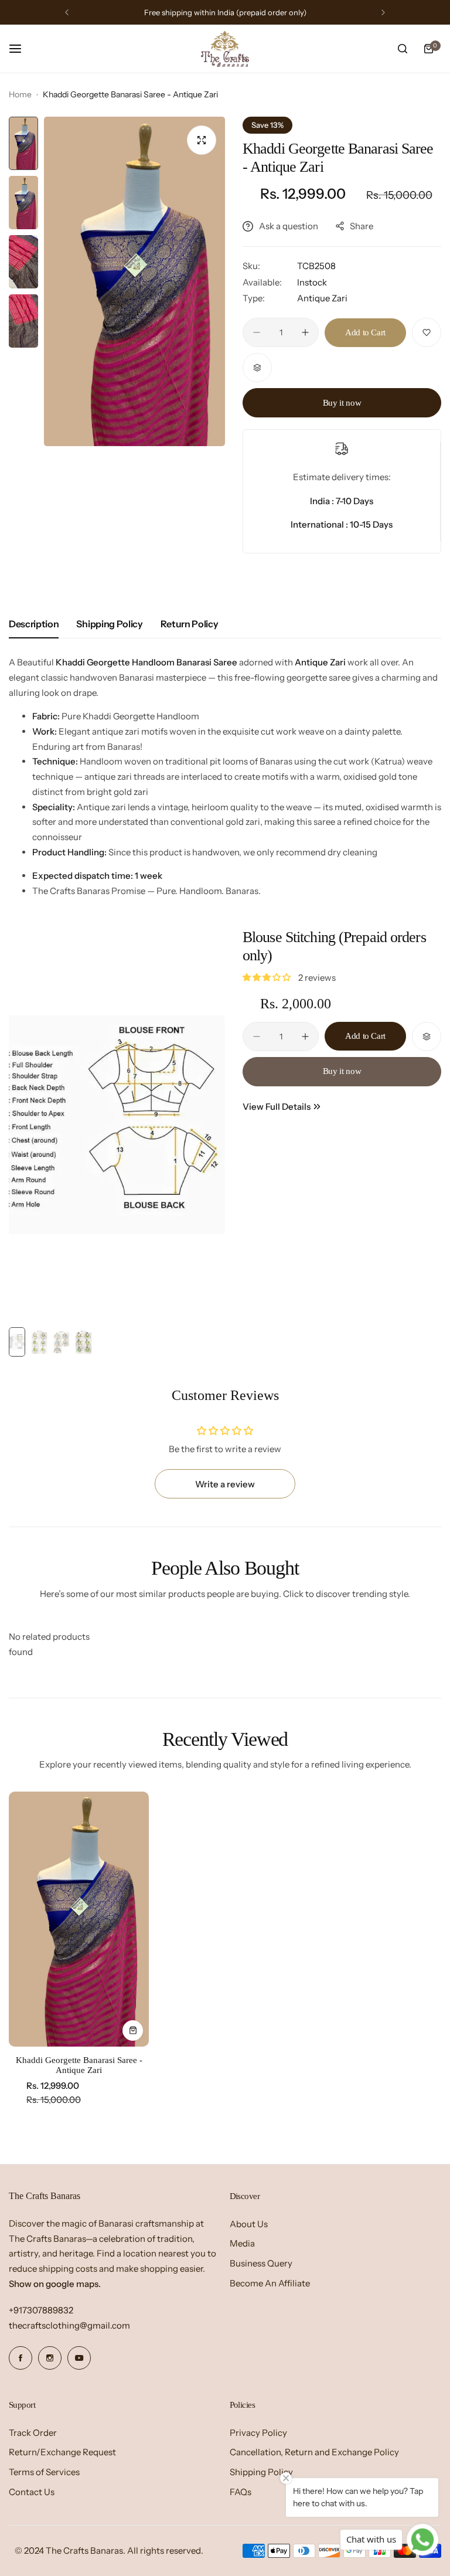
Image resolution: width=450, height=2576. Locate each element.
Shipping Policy (109, 624)
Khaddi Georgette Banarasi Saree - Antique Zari (79, 2065)
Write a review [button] (225, 1484)
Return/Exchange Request (62, 2452)
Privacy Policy (258, 2433)
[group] (134, 281)
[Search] (403, 49)
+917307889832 (41, 2310)
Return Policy (190, 624)
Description (34, 624)
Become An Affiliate (270, 2283)
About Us (249, 2224)
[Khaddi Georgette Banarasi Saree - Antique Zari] (79, 1919)
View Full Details (277, 1107)
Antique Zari (322, 298)
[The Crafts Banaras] (225, 49)
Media (242, 2243)
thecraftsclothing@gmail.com (69, 2325)
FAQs (241, 2492)
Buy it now (342, 403)
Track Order (33, 2433)
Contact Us (32, 2492)
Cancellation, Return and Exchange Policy (314, 2452)
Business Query (261, 2263)
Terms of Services (44, 2472)
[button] (67, 12)
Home (20, 94)
